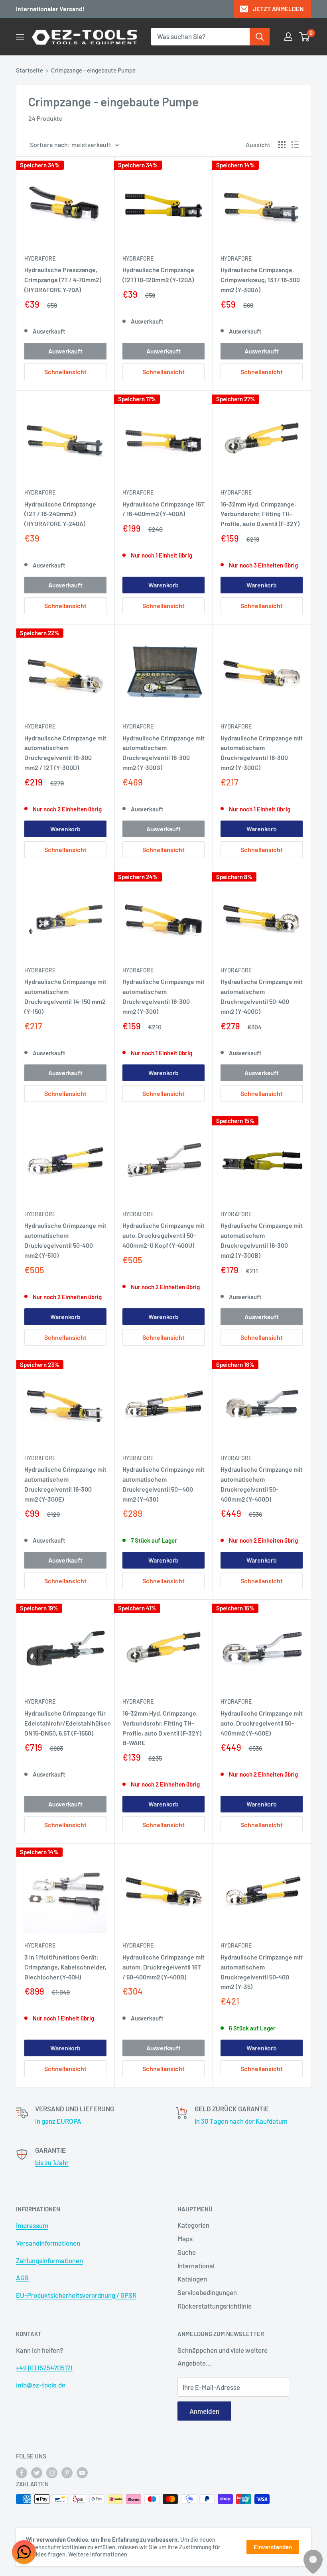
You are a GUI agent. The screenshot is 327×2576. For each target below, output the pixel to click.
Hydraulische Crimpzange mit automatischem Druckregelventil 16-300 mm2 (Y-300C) (262, 753)
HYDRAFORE (40, 258)
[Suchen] (260, 37)
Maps (185, 2238)
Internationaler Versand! (50, 9)
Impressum (32, 2225)
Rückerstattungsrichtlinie (215, 2306)
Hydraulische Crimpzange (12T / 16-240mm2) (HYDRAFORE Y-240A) (60, 514)
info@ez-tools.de (41, 2385)
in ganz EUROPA (58, 2121)
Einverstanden (273, 2547)
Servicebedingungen (207, 2292)
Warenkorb (163, 585)
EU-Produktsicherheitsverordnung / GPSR (76, 2295)
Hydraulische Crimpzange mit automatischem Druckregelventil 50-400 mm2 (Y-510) (65, 1240)
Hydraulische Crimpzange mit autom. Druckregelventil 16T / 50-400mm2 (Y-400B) (163, 1967)
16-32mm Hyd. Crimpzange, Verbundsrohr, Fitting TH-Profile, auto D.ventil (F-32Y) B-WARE (162, 1728)
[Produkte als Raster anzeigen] (282, 145)
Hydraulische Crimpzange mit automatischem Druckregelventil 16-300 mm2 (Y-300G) (163, 753)
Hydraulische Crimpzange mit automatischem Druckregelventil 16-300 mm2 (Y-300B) (262, 1240)
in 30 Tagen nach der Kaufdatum (241, 2121)
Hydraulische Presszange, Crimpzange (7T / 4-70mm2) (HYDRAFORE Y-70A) (63, 280)
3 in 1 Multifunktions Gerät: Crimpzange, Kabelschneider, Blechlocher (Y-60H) (65, 1967)
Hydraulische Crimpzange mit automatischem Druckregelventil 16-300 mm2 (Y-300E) (65, 1484)
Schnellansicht (65, 372)
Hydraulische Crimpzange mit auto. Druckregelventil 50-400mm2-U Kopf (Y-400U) (163, 1235)
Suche (187, 2252)
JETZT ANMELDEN (278, 9)
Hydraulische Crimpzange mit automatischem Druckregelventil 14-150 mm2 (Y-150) (65, 996)
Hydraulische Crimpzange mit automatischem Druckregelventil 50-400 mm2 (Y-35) (262, 1972)
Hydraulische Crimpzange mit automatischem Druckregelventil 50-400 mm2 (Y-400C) (262, 996)
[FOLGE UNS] (22, 2472)
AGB (22, 2278)
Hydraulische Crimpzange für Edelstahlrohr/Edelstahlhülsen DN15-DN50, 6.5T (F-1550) (65, 1723)
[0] (304, 37)
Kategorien (193, 2225)
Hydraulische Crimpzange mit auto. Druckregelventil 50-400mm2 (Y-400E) (262, 1723)
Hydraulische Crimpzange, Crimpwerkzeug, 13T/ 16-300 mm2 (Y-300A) (260, 280)
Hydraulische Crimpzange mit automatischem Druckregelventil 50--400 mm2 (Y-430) (163, 1484)
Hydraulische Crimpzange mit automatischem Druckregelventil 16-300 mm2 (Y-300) (163, 996)
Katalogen (192, 2279)
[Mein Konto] (288, 37)
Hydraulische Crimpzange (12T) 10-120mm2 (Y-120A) (158, 275)
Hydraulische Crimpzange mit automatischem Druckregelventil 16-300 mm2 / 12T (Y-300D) (65, 753)
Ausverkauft (65, 351)
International (196, 2266)
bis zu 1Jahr (52, 2162)
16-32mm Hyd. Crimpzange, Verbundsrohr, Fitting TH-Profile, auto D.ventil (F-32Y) (260, 514)
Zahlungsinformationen (49, 2260)
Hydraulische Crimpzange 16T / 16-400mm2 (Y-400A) (163, 509)
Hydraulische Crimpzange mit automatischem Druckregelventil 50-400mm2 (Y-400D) (262, 1484)
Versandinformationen (48, 2243)
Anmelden (204, 2411)
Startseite (30, 70)
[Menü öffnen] (20, 37)
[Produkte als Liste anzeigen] (295, 145)
